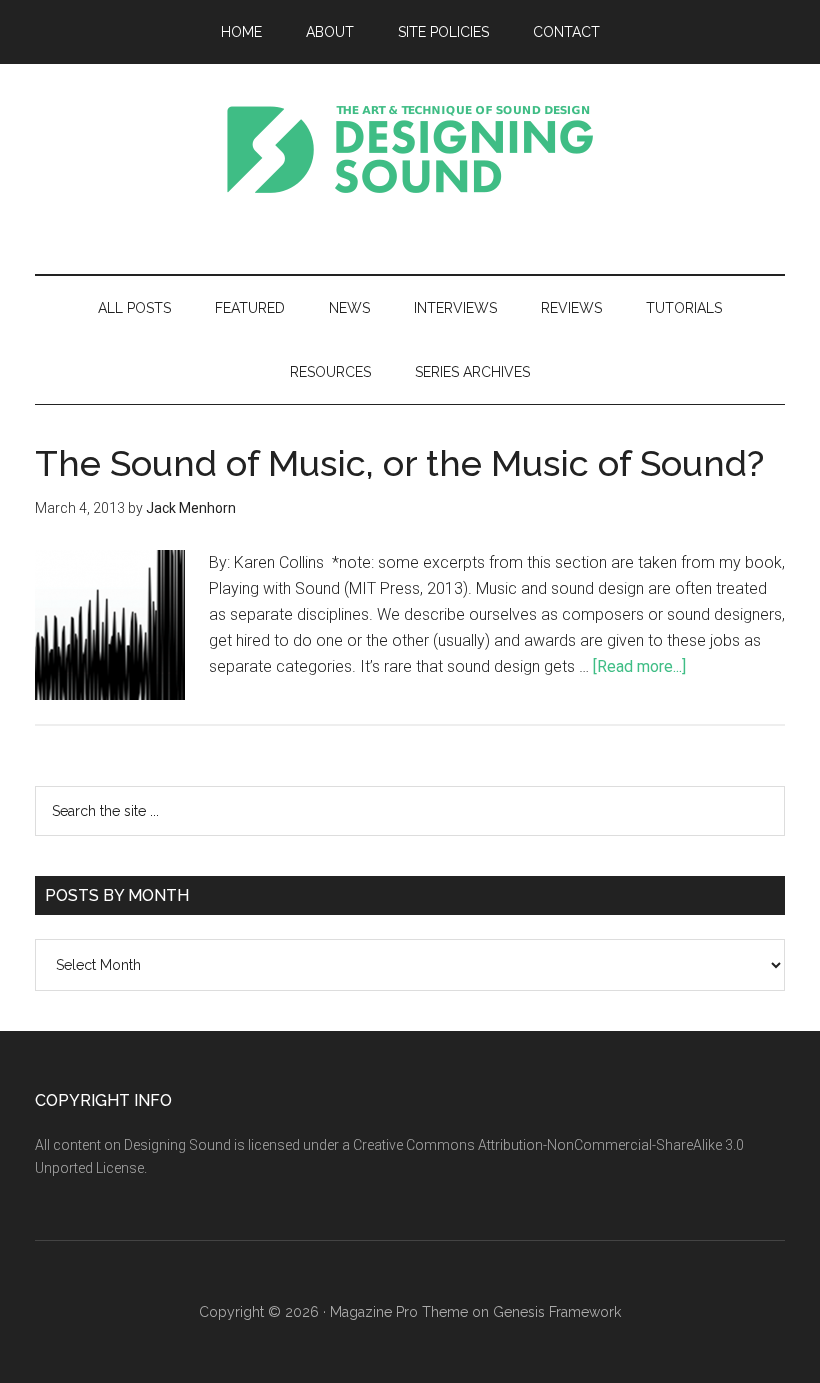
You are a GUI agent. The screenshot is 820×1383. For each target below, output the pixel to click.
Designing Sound (410, 149)
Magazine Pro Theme (399, 1312)
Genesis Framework (557, 1312)
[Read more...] (639, 666)
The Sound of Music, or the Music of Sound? (399, 463)
